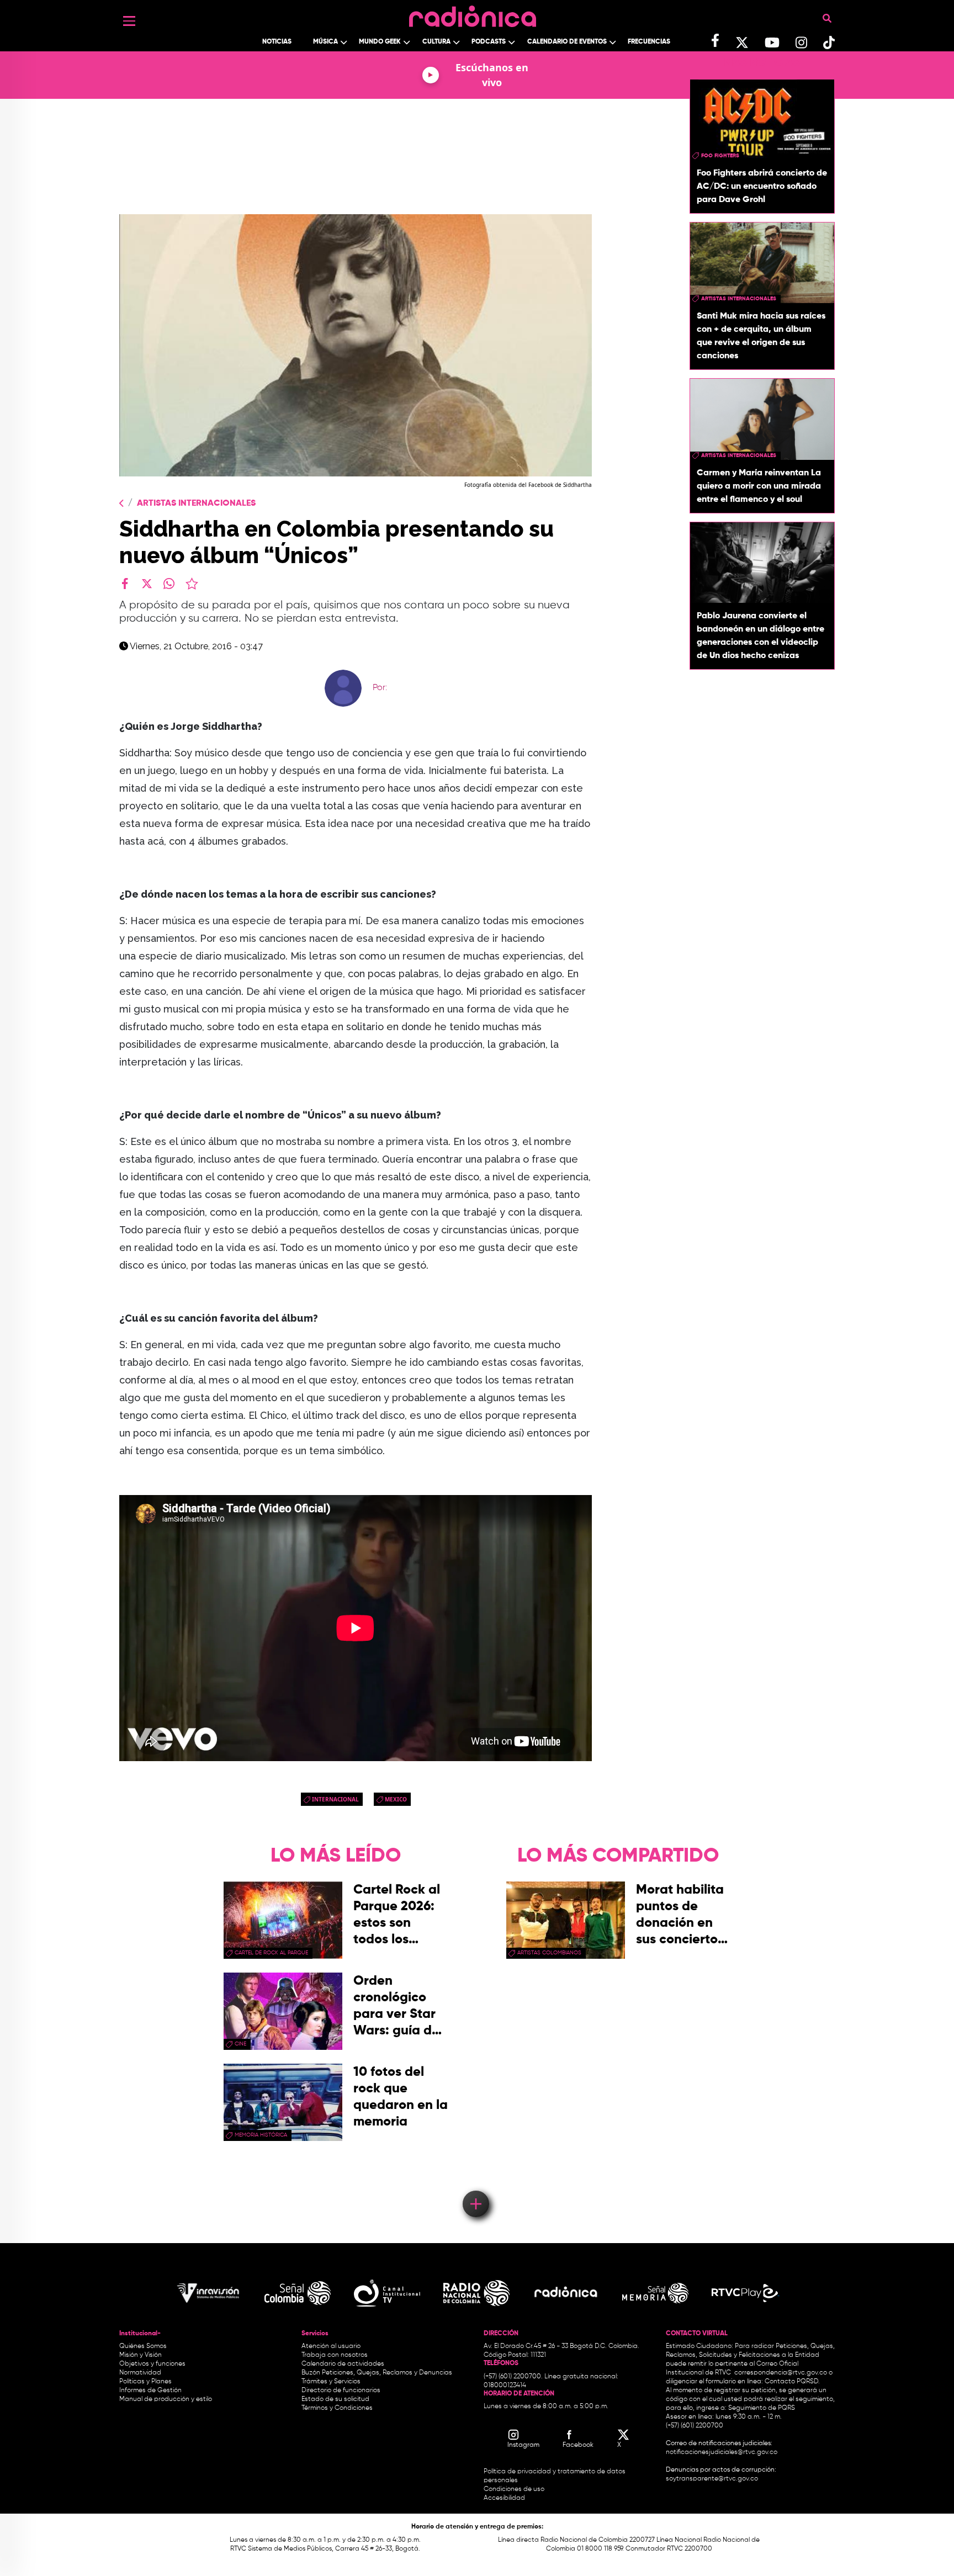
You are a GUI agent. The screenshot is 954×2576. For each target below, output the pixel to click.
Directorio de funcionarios (341, 2391)
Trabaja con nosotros (335, 2355)
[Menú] (129, 21)
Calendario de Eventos (567, 42)
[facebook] (125, 584)
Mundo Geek (380, 42)
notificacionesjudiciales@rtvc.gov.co (722, 2452)
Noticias (277, 42)
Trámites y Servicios (331, 2382)
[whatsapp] (169, 584)
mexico (396, 1799)
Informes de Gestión (150, 2391)
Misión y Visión (141, 2355)
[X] (147, 584)
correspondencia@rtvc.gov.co (781, 2373)
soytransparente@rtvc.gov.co (712, 2479)
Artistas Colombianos (549, 1953)
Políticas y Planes (145, 2382)
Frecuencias (649, 42)
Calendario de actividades (343, 2364)
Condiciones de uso (514, 2489)
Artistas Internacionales (196, 503)
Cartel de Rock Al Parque (271, 1953)
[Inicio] (473, 14)
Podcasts (489, 42)
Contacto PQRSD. (792, 2382)
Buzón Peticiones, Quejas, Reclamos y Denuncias (377, 2373)
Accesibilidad (505, 2498)
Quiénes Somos (143, 2346)
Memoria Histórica (261, 2135)
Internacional (335, 1799)
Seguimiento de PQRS (762, 2408)
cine (240, 2044)
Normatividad (140, 2373)
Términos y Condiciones (337, 2408)
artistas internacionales (739, 299)
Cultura (436, 42)
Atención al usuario (331, 2346)
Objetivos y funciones (152, 2364)
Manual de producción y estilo (166, 2399)
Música (325, 42)
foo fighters (720, 156)
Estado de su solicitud (335, 2399)
